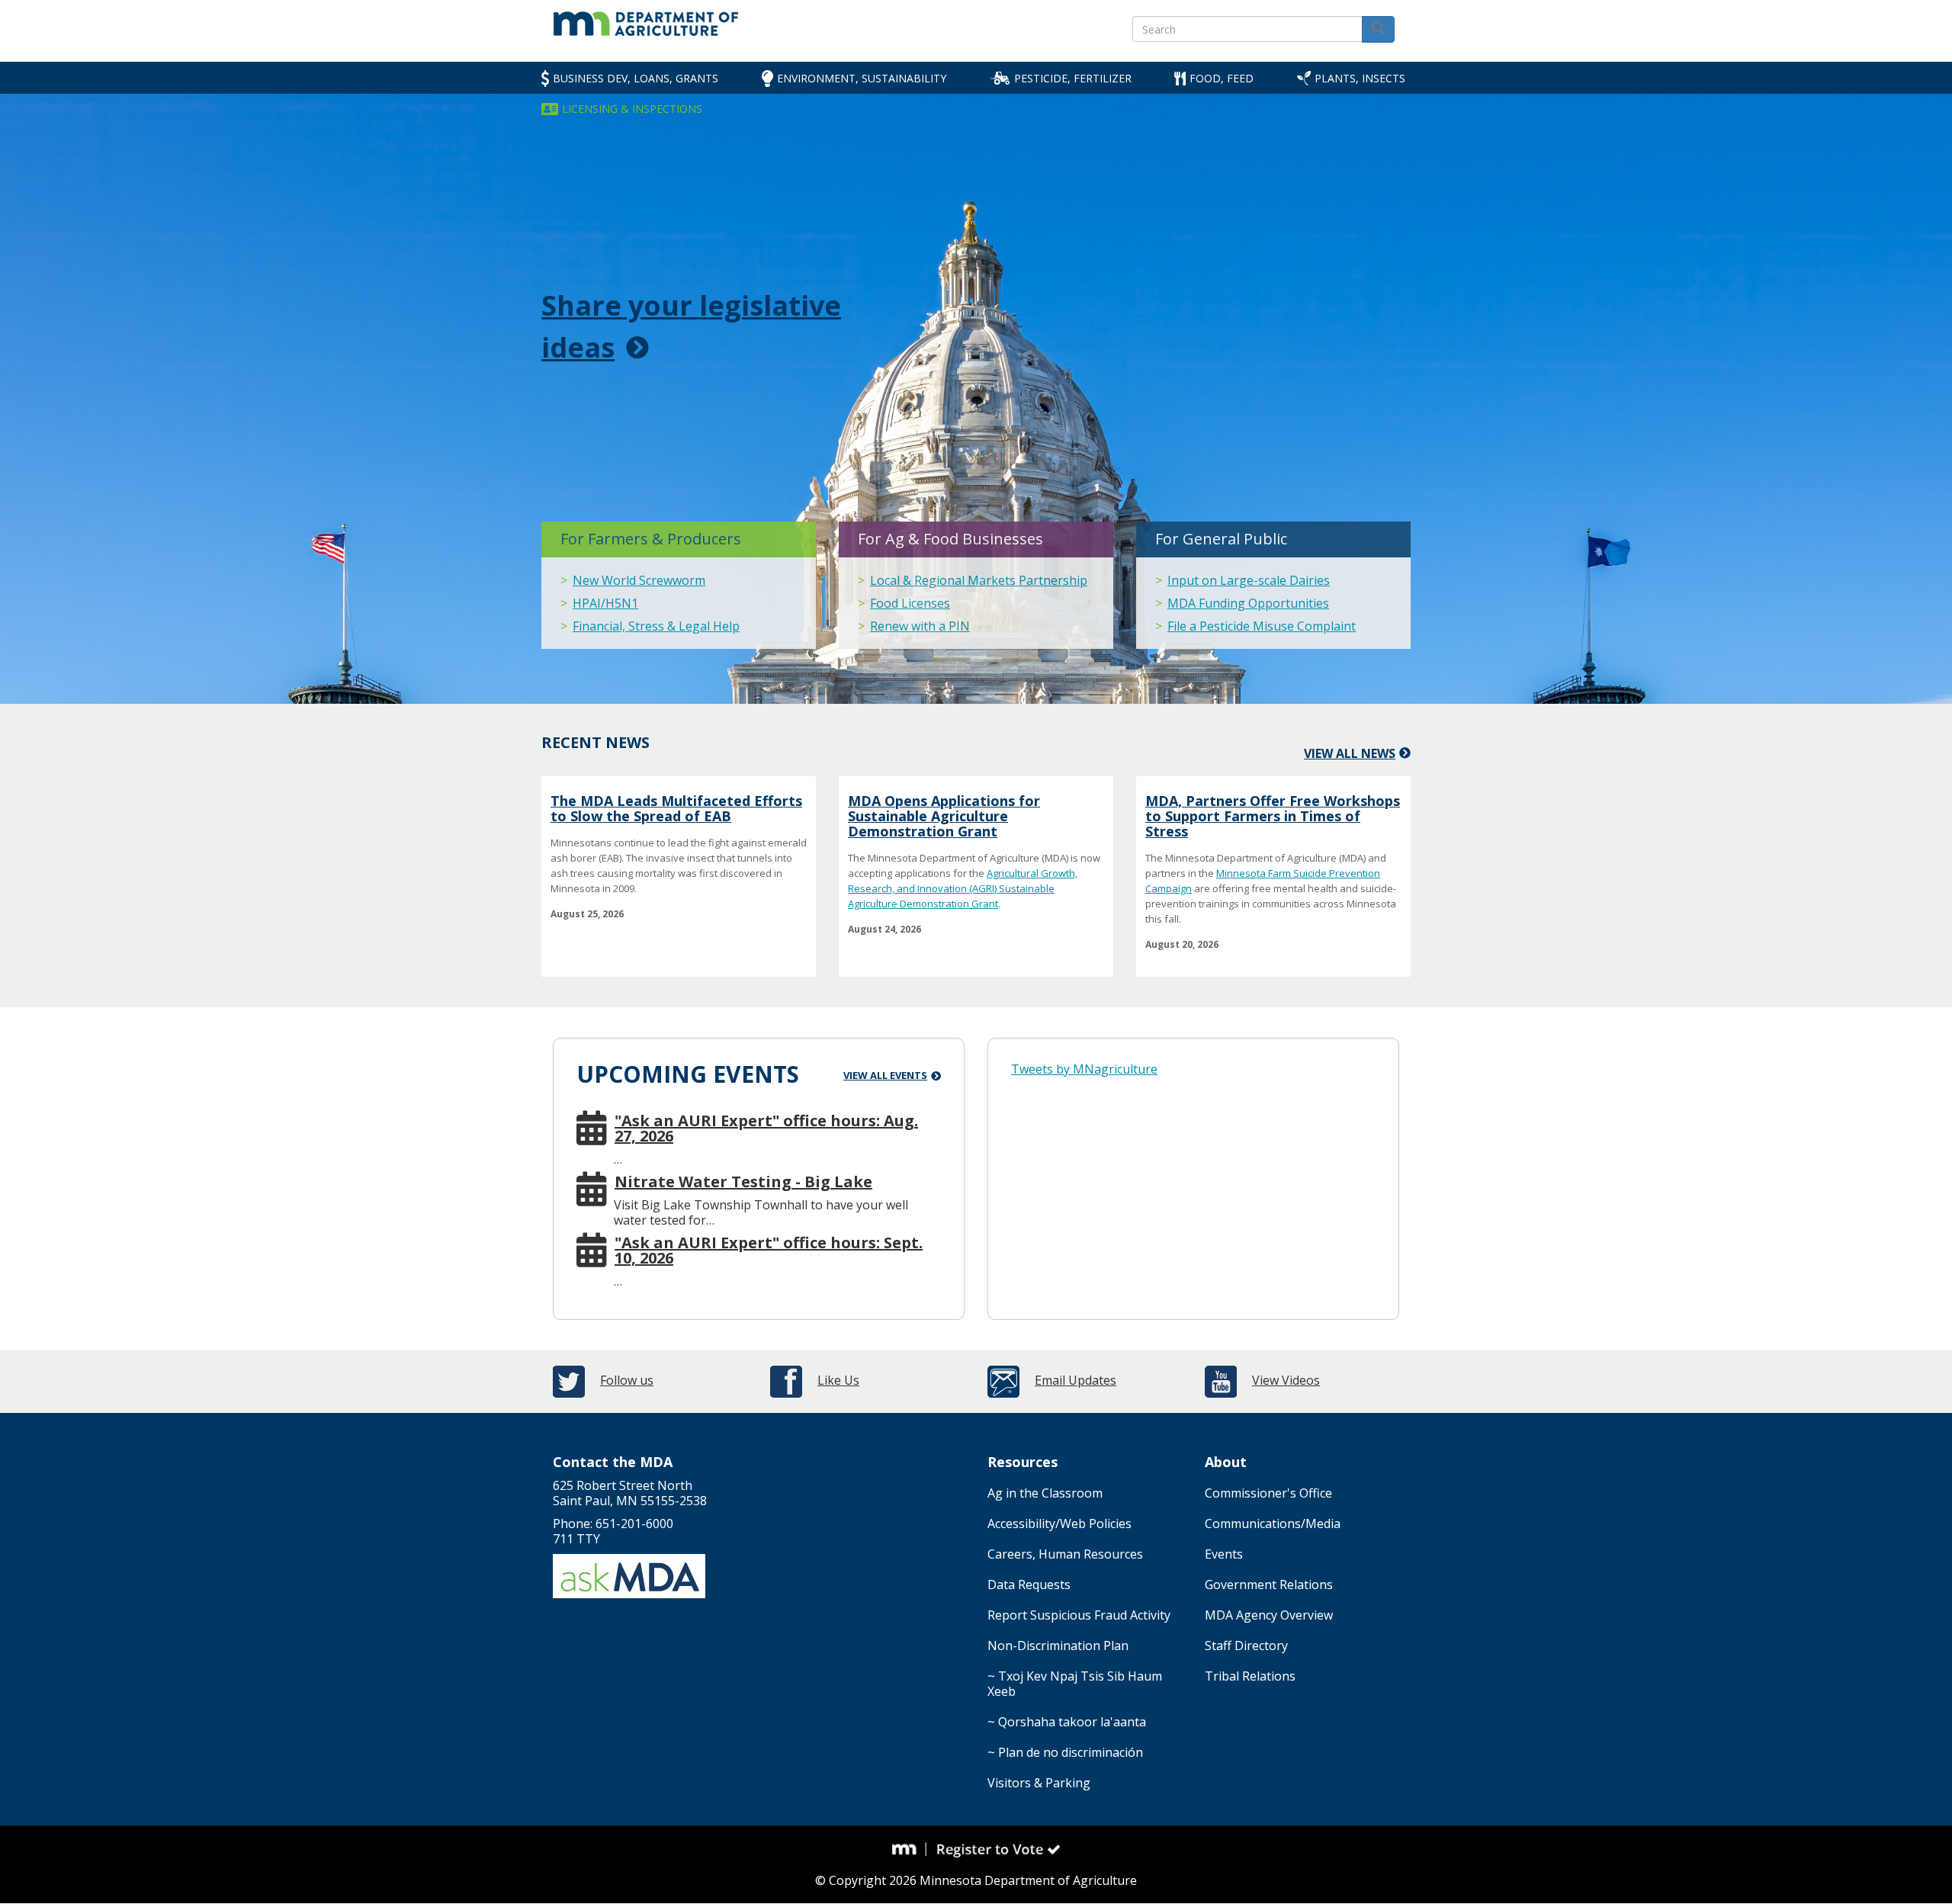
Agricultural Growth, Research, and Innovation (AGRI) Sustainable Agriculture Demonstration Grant (963, 888)
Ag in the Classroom (1045, 1493)
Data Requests (1029, 1585)
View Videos (1286, 1380)
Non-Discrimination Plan (1058, 1646)
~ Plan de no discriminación (1065, 1752)
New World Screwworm (639, 580)
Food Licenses (910, 603)
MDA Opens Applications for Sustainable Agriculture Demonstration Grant (944, 816)
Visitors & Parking (1039, 1783)
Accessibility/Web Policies (1059, 1524)
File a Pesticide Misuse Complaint (1262, 626)
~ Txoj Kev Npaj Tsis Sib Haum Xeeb (1075, 1684)
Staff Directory (1246, 1646)
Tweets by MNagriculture (1084, 1069)
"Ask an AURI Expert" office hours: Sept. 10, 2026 (769, 1251)
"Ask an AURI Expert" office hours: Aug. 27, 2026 (766, 1129)
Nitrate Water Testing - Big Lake (743, 1182)
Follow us (627, 1380)
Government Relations (1269, 1585)
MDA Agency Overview (1269, 1615)
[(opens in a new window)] (910, 1849)
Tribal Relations (1250, 1676)
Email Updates (1076, 1380)
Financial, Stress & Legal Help (656, 626)
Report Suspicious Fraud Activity (1079, 1615)
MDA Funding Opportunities (1248, 603)
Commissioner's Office (1268, 1493)
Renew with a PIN (920, 626)
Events (1224, 1554)
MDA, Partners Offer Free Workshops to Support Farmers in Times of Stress (1273, 816)
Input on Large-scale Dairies (1249, 580)
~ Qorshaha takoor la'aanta (1067, 1722)
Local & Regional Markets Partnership (979, 580)
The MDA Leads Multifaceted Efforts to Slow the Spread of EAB (676, 808)
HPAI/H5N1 (605, 603)
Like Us (838, 1380)
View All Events (885, 1075)
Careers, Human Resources (1065, 1554)
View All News (1350, 753)
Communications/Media (1273, 1524)
